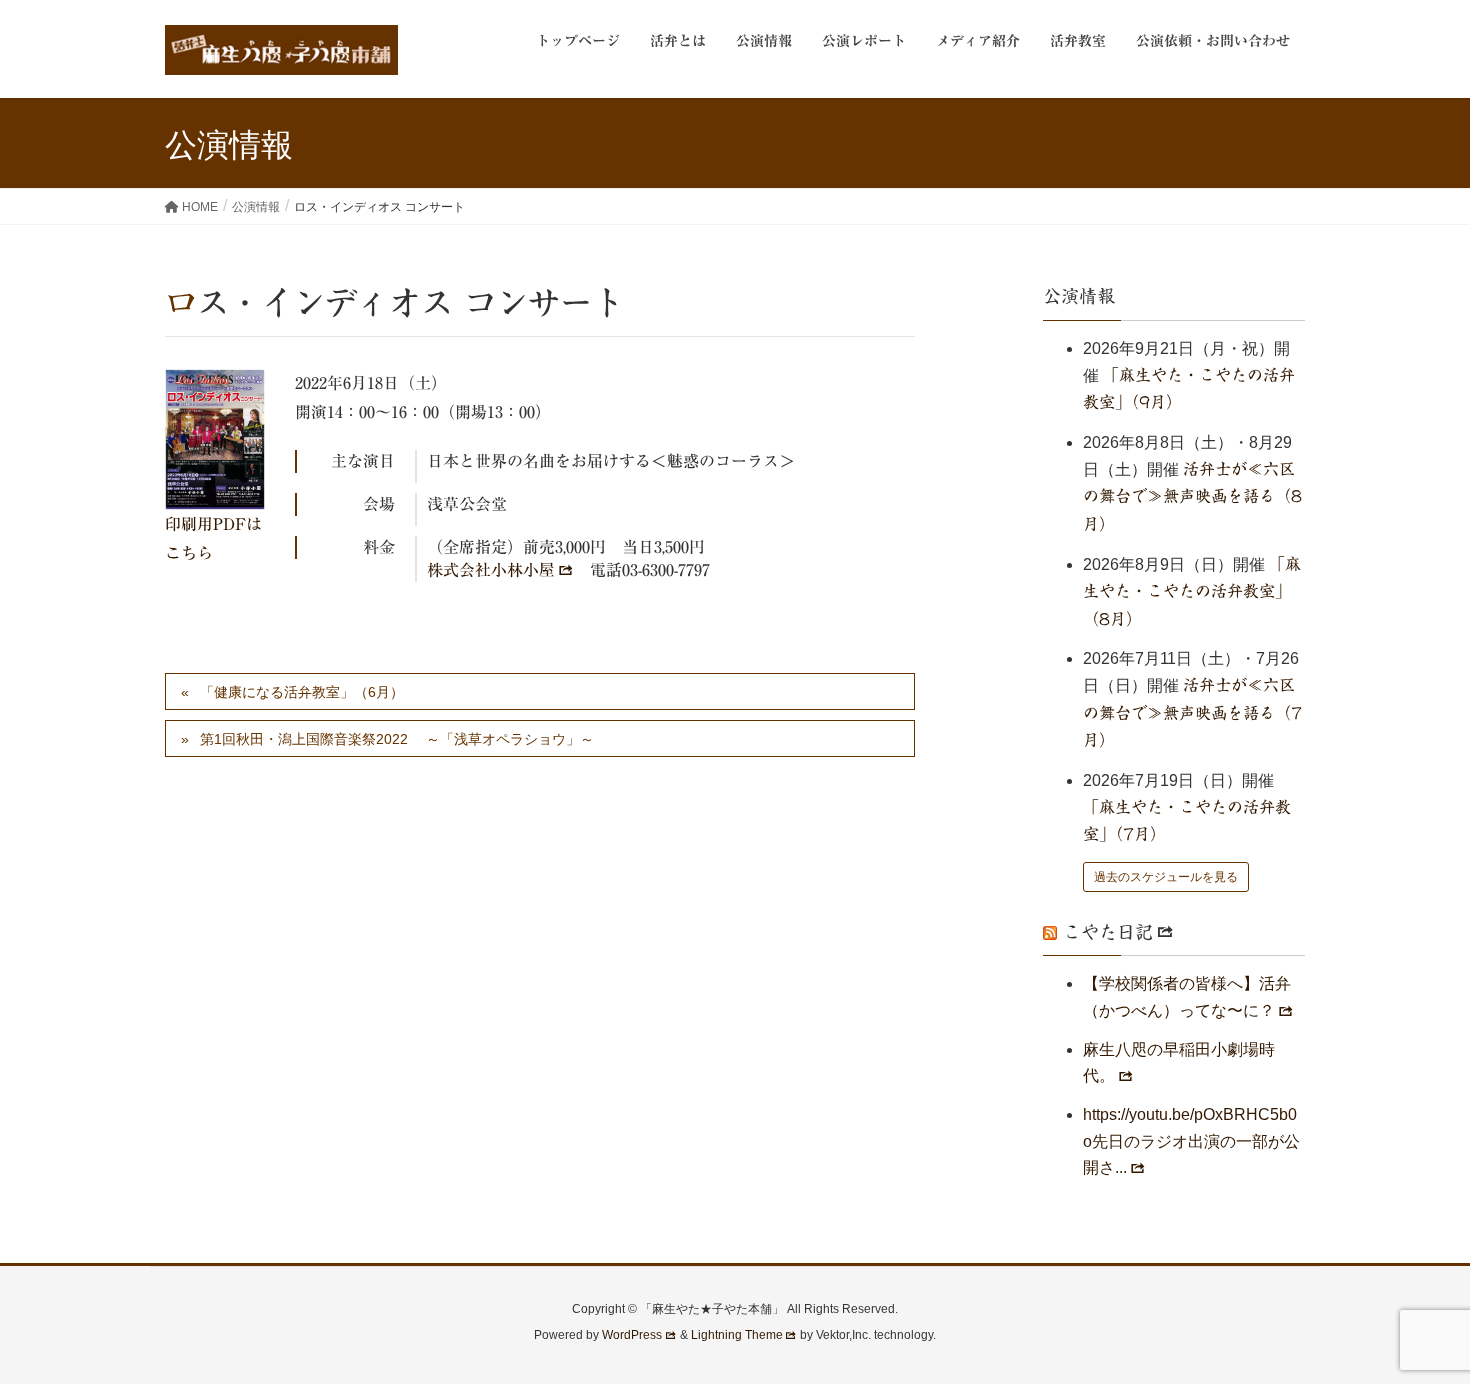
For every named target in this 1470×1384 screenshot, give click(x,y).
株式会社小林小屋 (491, 570)
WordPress (632, 1335)
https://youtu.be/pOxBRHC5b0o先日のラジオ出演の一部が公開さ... (1191, 1141)
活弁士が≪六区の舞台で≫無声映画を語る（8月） (1192, 496)
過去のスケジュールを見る (1166, 877)
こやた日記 (1108, 932)
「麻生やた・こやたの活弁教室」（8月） (1192, 591)
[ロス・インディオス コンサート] (215, 439)
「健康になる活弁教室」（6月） (302, 692)
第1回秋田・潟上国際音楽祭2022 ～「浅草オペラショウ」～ (397, 739)
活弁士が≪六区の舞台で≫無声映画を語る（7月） (1192, 712)
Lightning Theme (737, 1335)
